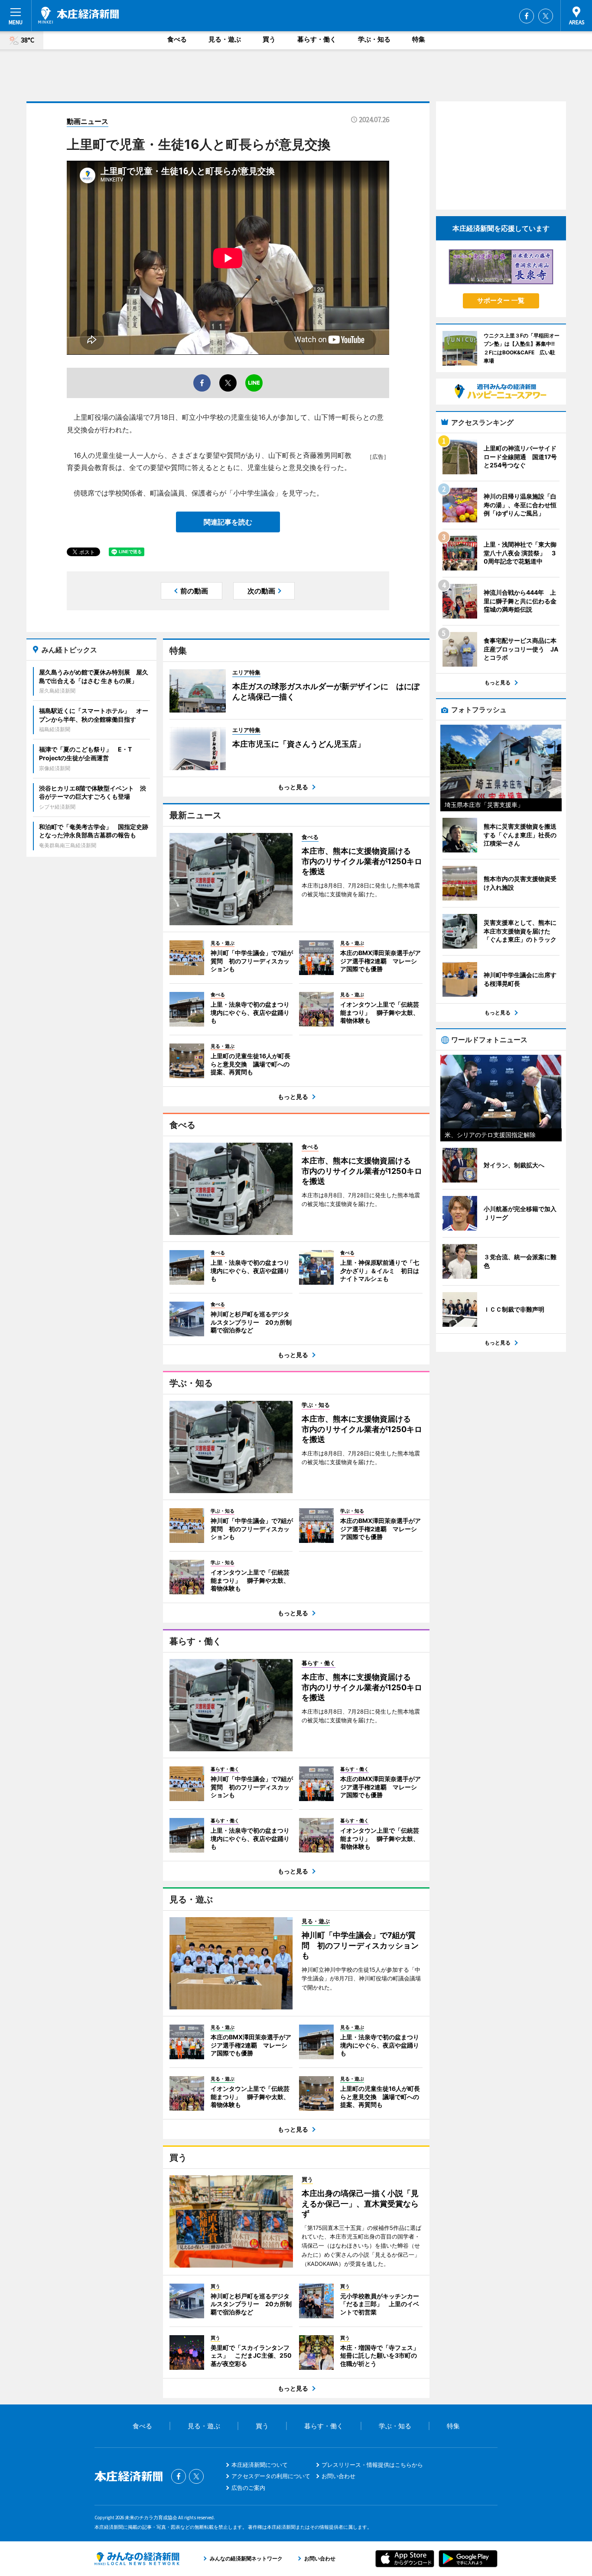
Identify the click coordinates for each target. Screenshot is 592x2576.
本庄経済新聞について (260, 2465)
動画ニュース (88, 121)
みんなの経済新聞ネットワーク (137, 2559)
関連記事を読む (228, 522)
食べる (177, 39)
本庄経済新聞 (78, 15)
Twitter (546, 16)
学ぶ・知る (374, 39)
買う (269, 39)
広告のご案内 (248, 2488)
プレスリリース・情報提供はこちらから (372, 2465)
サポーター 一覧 (501, 300)
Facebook (527, 16)
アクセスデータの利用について (271, 2476)
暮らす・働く (317, 39)
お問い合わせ (338, 2476)
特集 (419, 39)
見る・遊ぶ (225, 39)
